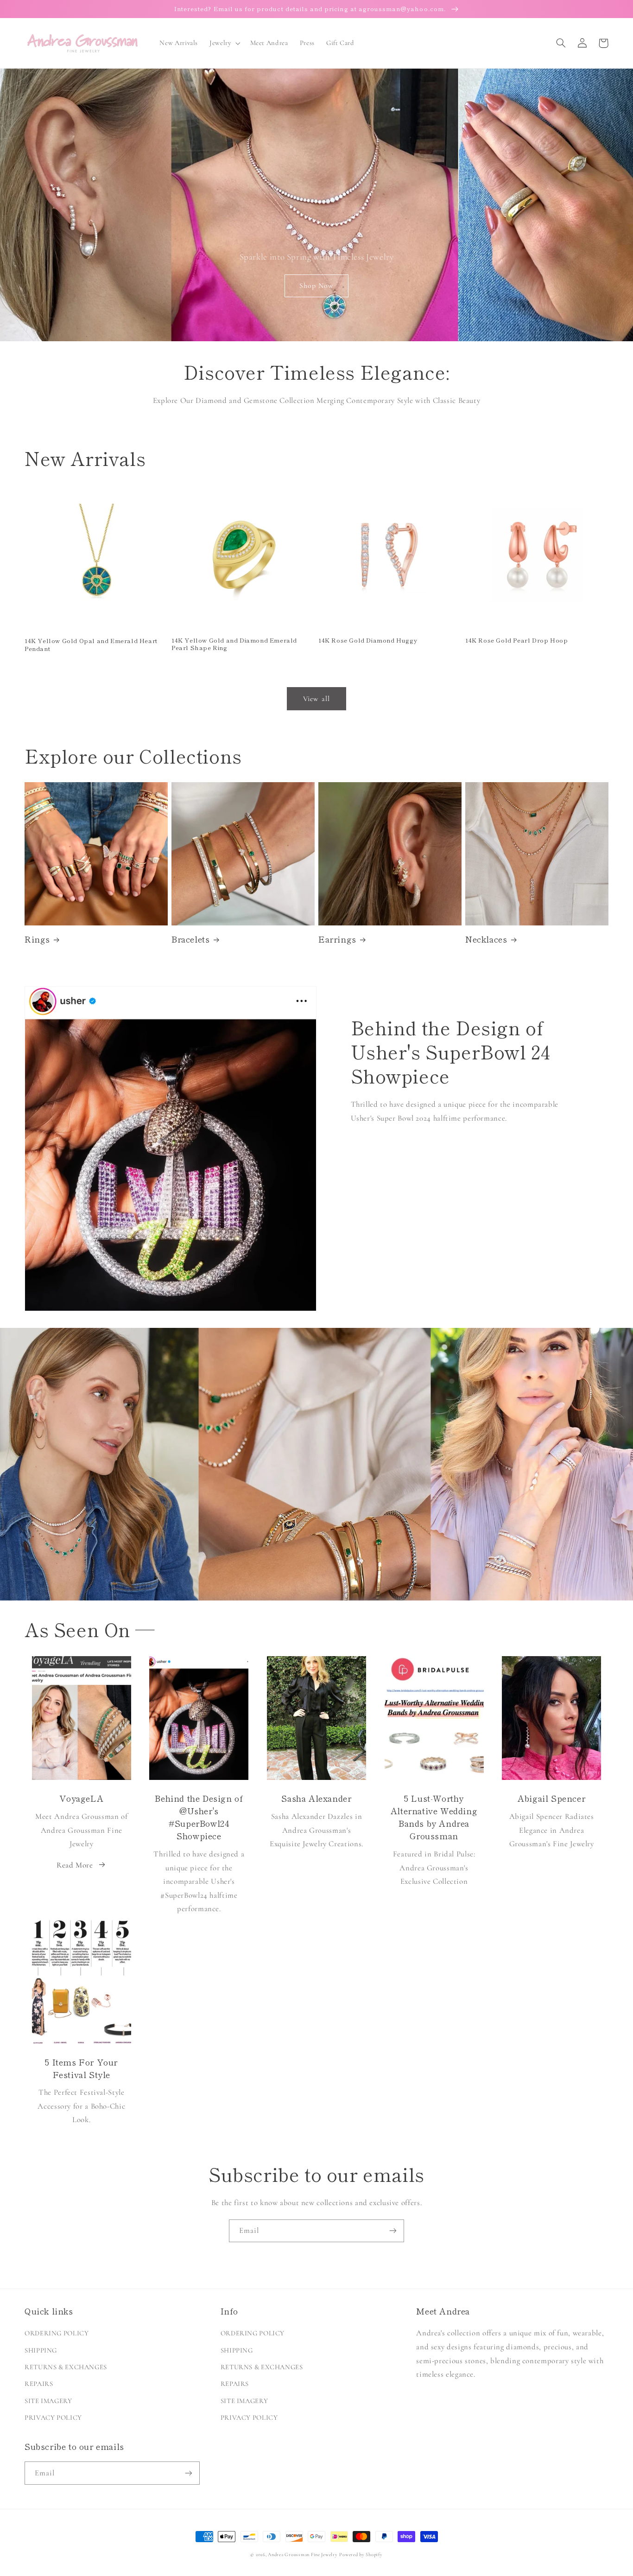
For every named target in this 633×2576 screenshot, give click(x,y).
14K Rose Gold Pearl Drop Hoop (516, 641)
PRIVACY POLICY (53, 2417)
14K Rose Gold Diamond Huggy (368, 641)
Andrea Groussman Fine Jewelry (303, 2554)
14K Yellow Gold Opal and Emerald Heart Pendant (91, 645)
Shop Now (316, 286)
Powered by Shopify (361, 2554)
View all (316, 699)
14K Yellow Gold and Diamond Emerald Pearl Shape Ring (234, 644)
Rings (37, 939)
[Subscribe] (393, 2231)
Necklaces (486, 939)
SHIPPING (41, 2350)
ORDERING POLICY (57, 2333)
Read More (75, 1865)
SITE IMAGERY (48, 2401)
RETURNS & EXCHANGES (66, 2367)
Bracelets (190, 939)
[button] (224, 43)
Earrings (337, 939)
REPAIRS (39, 2384)
